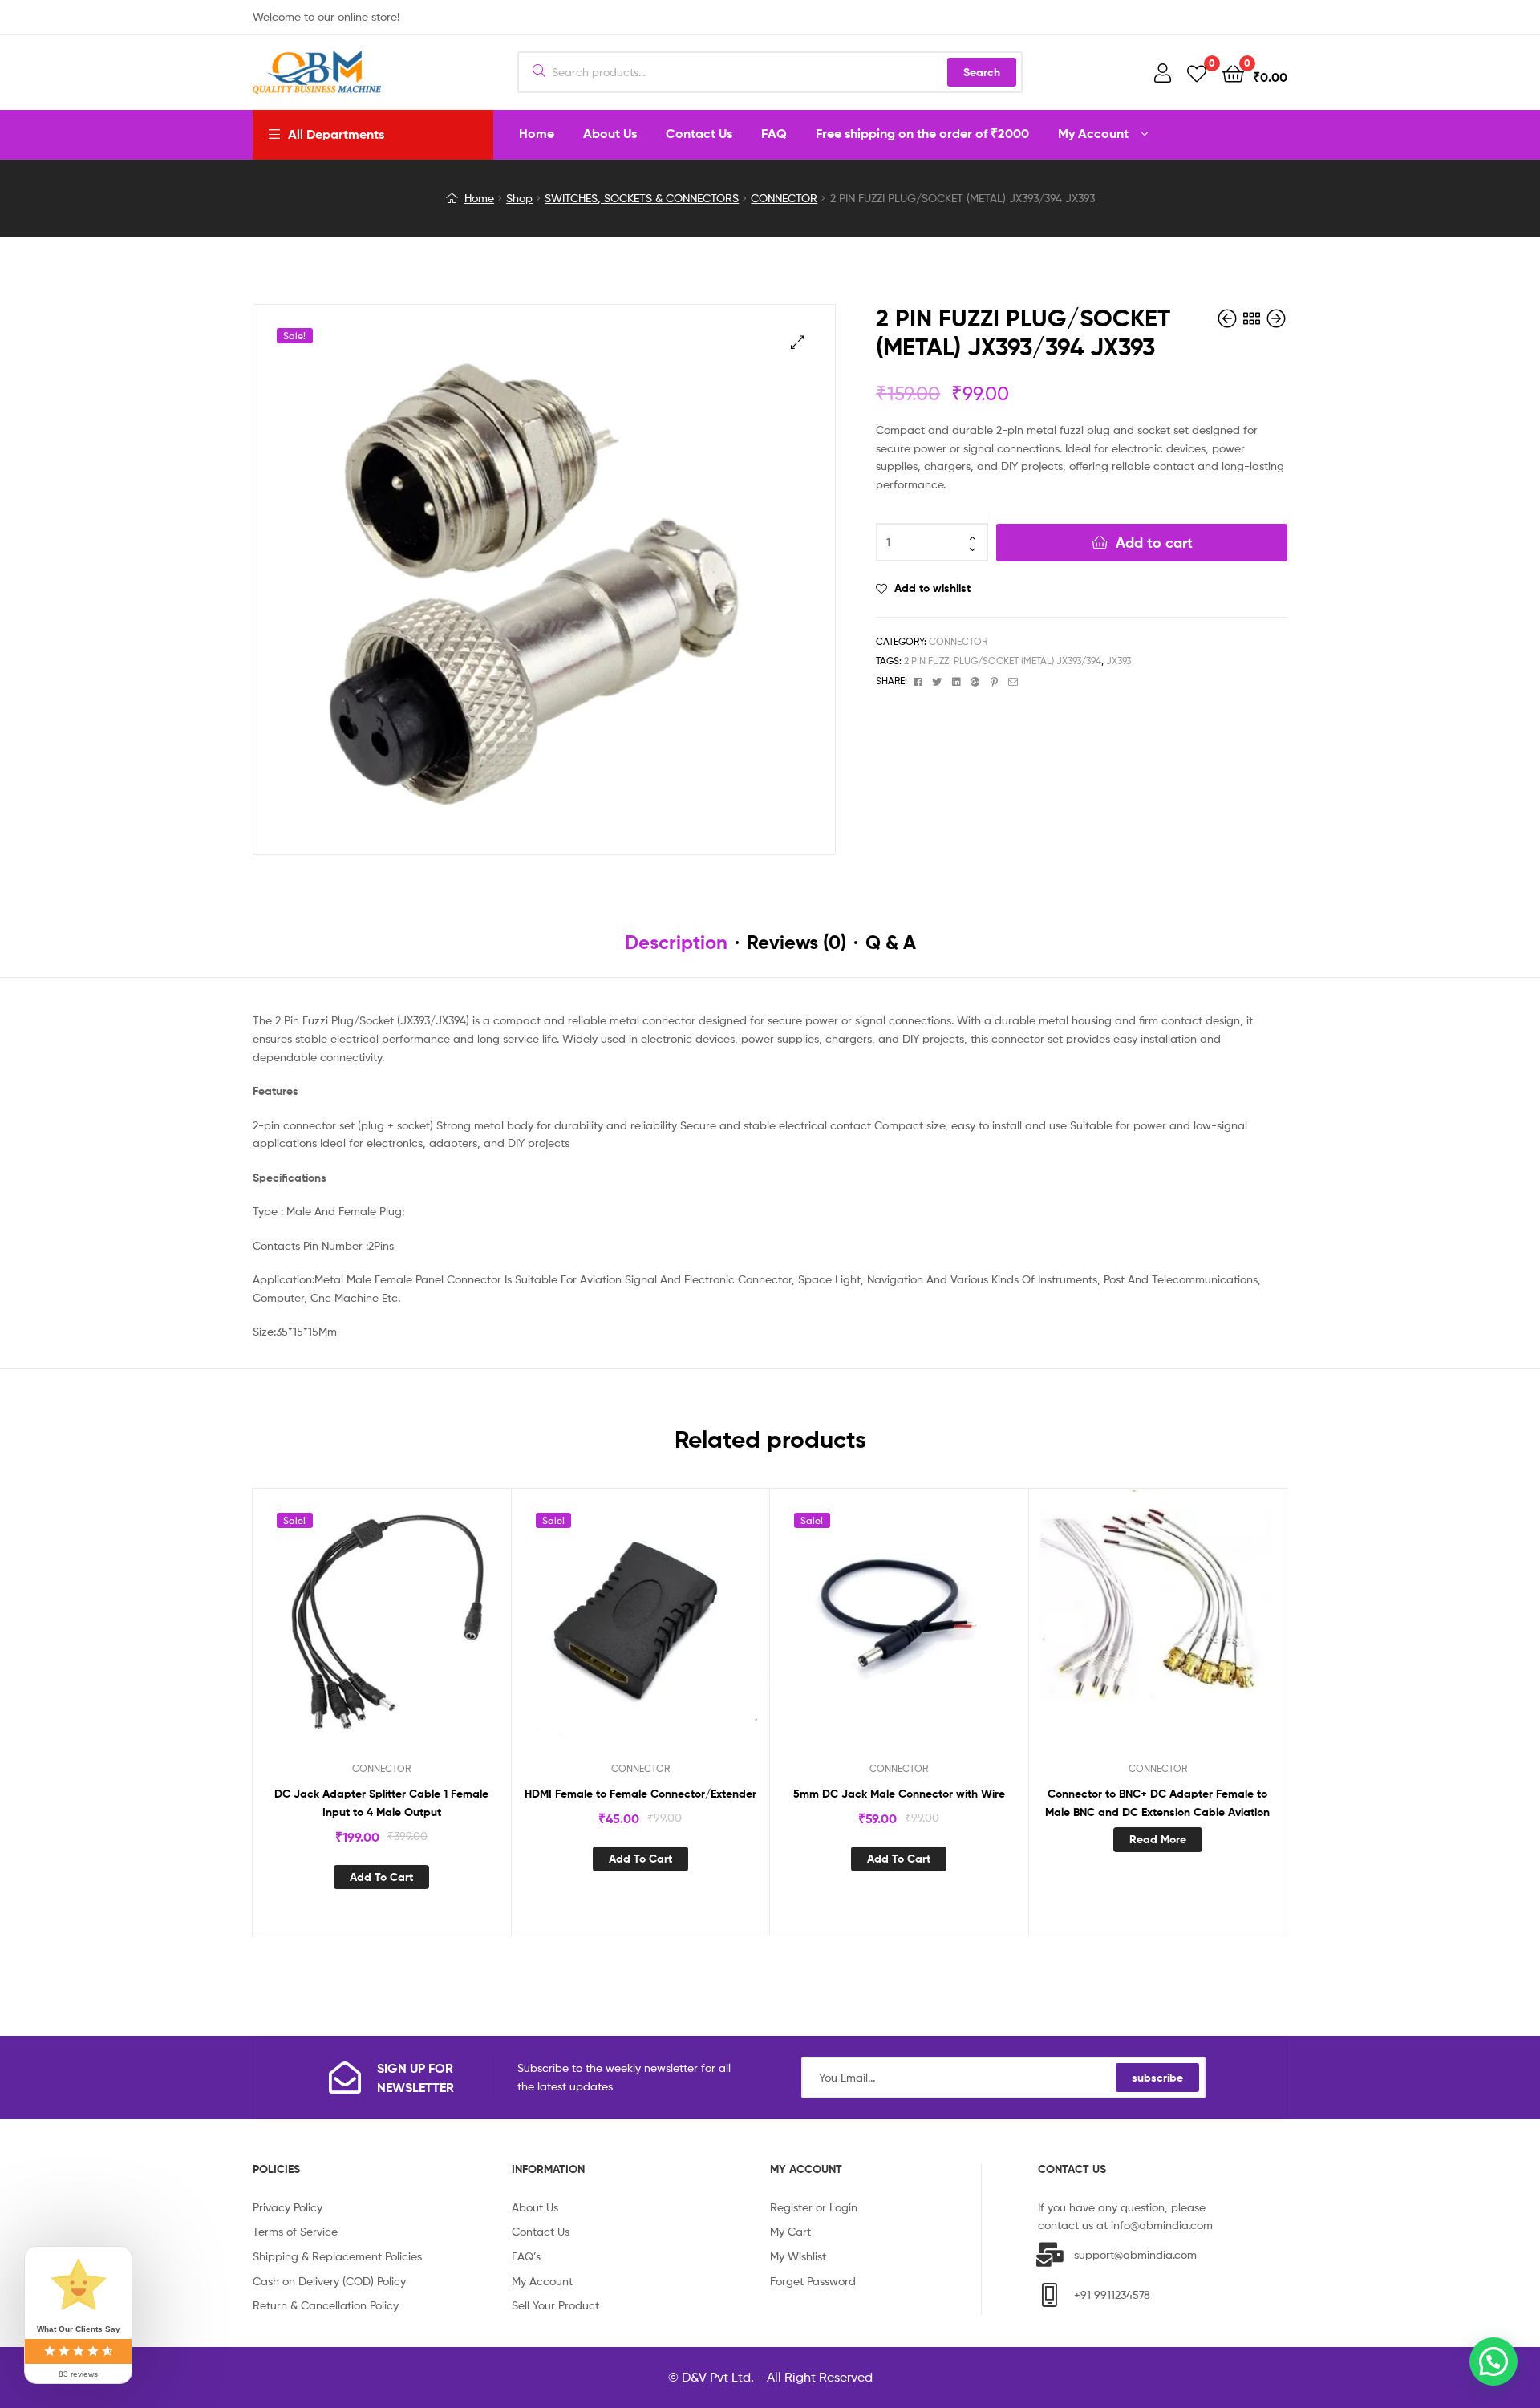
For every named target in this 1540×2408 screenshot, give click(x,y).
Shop (519, 198)
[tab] (676, 943)
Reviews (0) (796, 942)
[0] (1197, 73)
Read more (1158, 1839)
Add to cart (1154, 543)
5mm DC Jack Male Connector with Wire (899, 1794)
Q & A (891, 942)
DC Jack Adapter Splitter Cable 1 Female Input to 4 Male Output (381, 1803)
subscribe (1157, 2078)
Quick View (401, 1631)
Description (676, 942)
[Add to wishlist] (362, 1631)
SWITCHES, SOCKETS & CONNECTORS (642, 198)
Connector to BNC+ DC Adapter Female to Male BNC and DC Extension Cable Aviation (1157, 1803)
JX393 (1119, 661)
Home (479, 198)
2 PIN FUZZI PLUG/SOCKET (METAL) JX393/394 (1003, 661)
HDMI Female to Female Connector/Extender (640, 1794)
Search (982, 72)
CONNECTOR (784, 198)
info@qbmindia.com (1162, 2225)
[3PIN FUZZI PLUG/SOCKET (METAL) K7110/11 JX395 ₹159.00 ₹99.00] (1276, 319)
